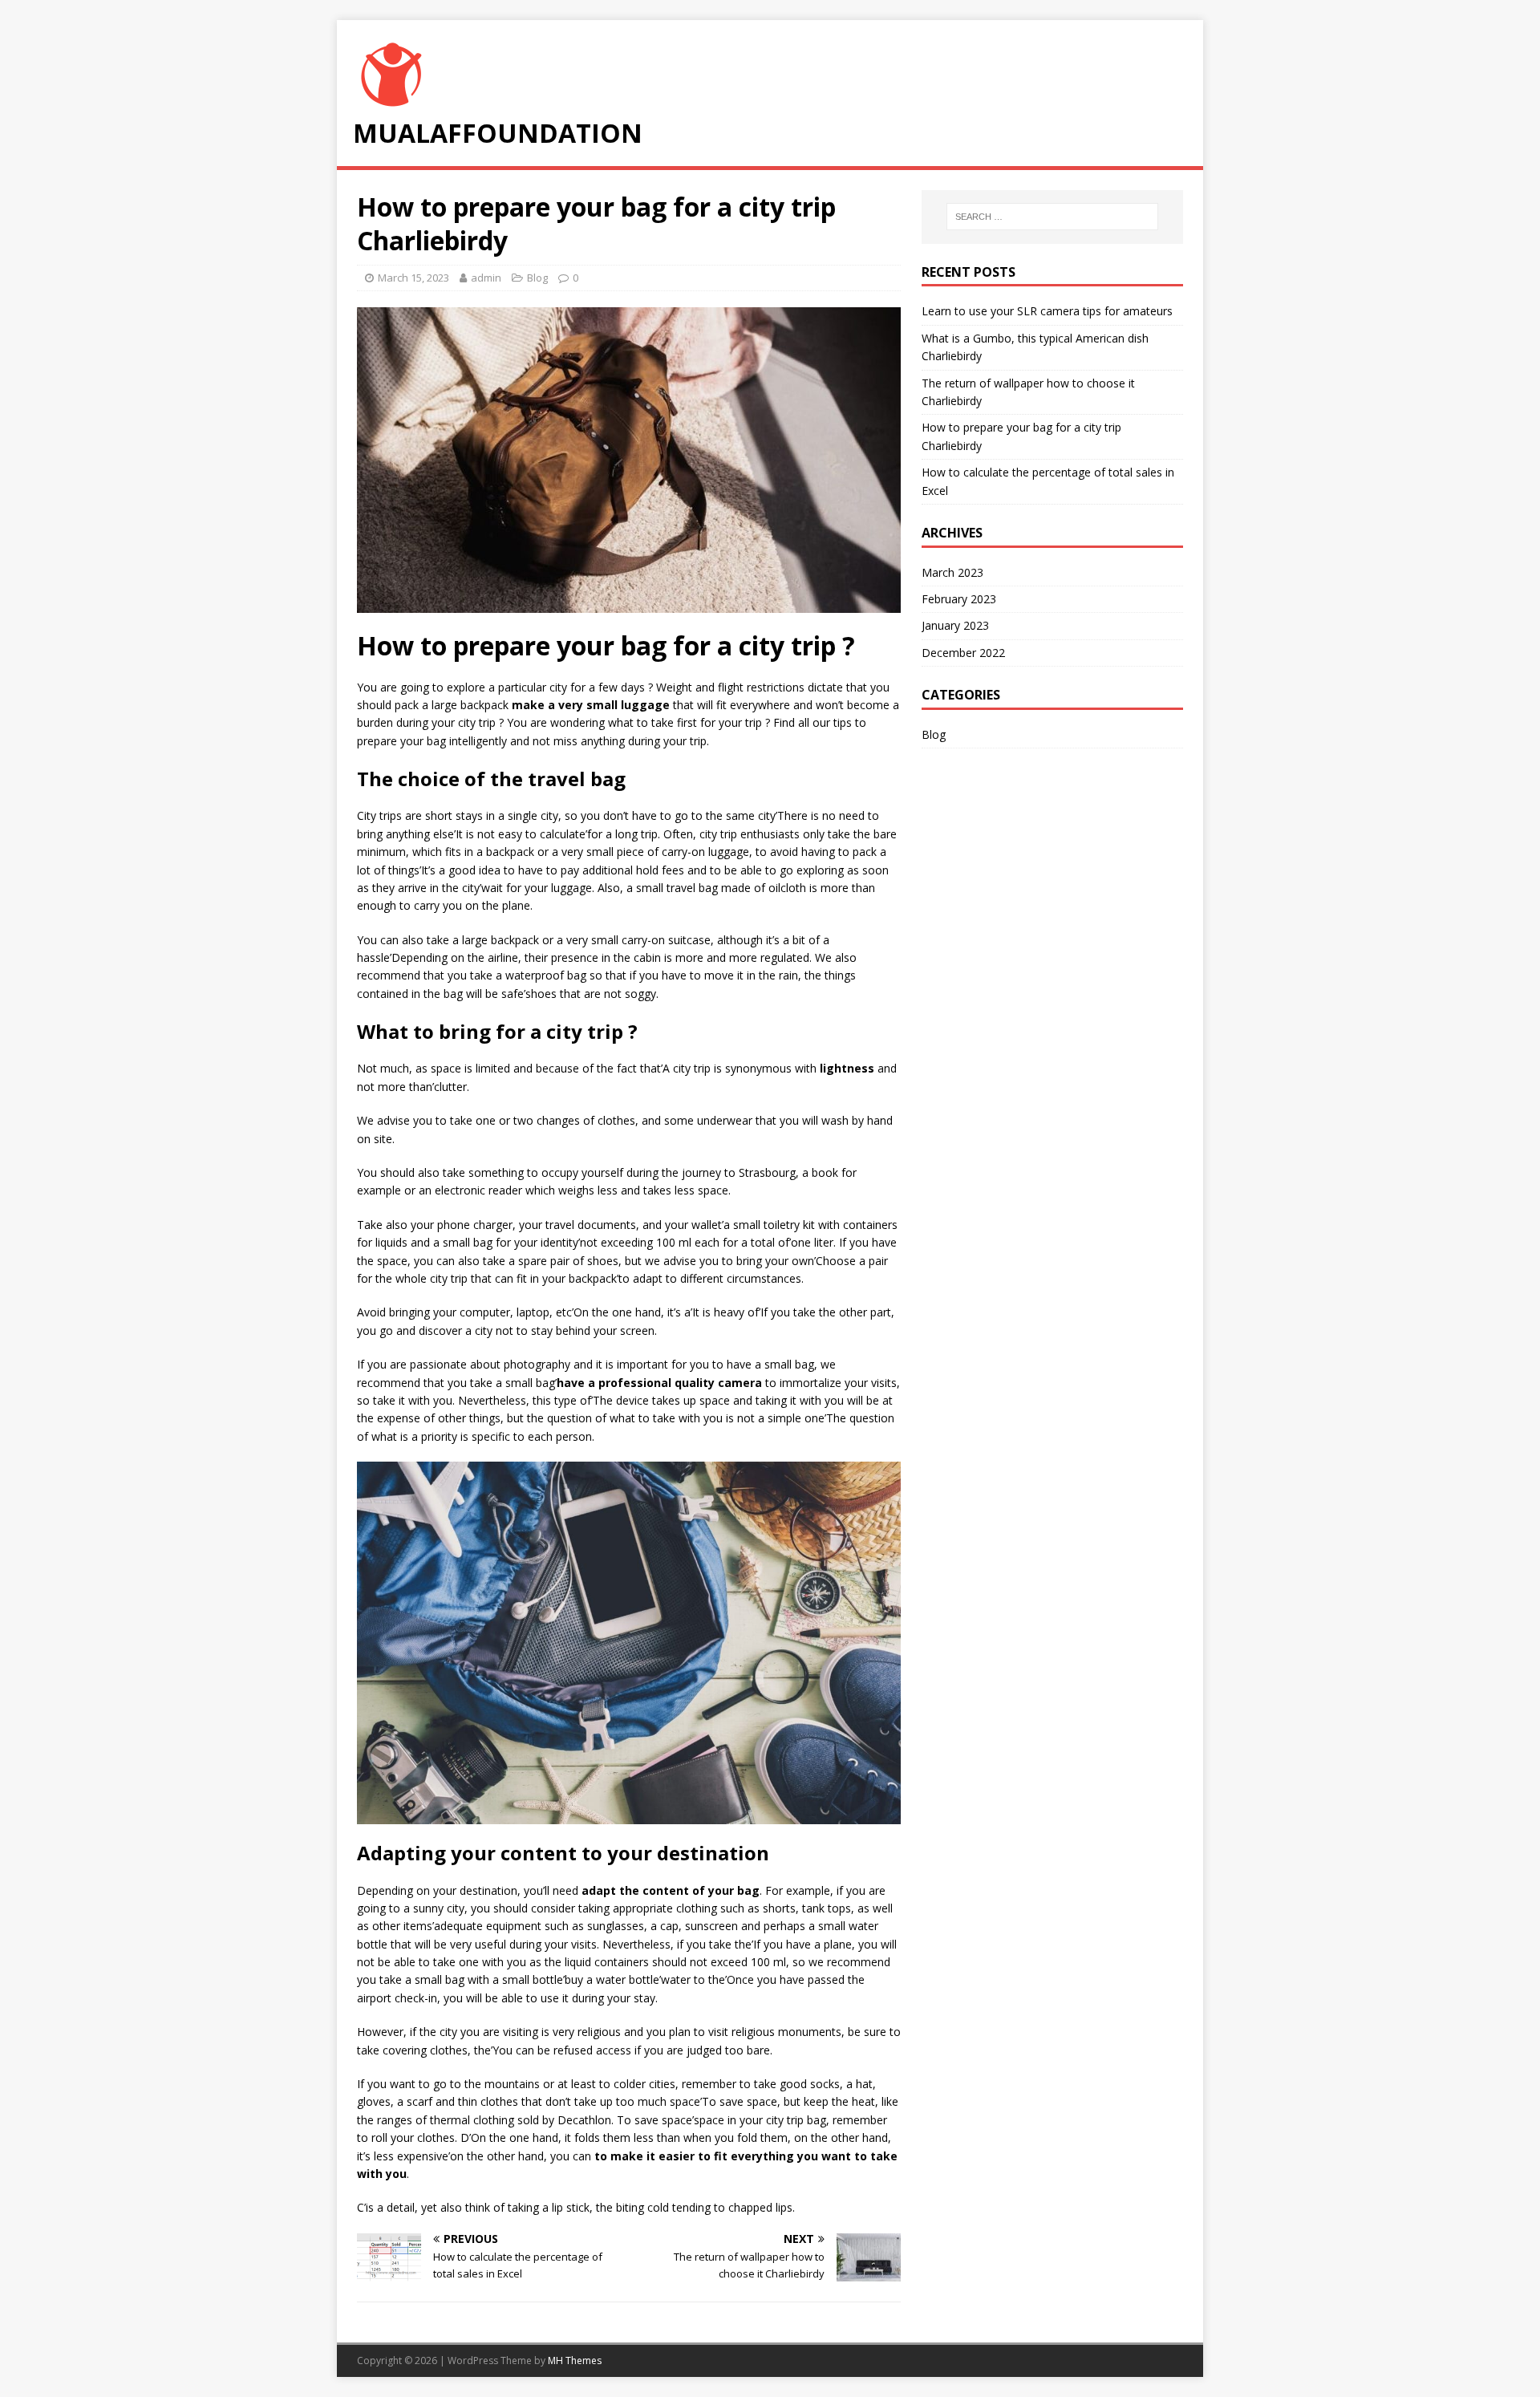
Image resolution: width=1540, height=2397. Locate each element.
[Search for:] (1052, 217)
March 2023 (952, 572)
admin (486, 278)
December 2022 (963, 653)
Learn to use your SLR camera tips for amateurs (1047, 311)
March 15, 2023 (413, 278)
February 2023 (959, 599)
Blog (537, 278)
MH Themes (575, 2360)
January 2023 (955, 625)
